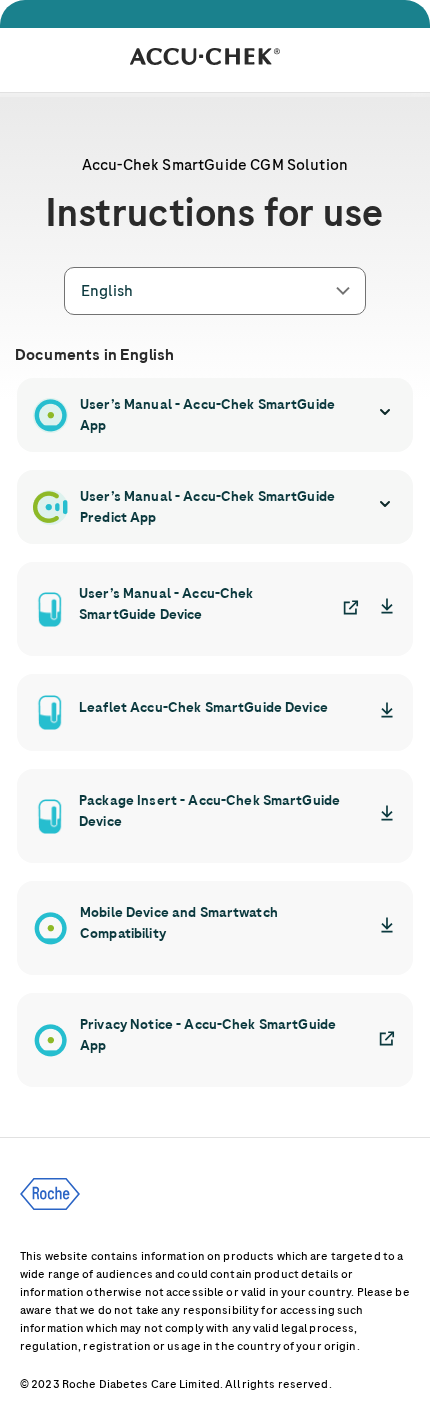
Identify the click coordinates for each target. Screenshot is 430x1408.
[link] (344, 609)
